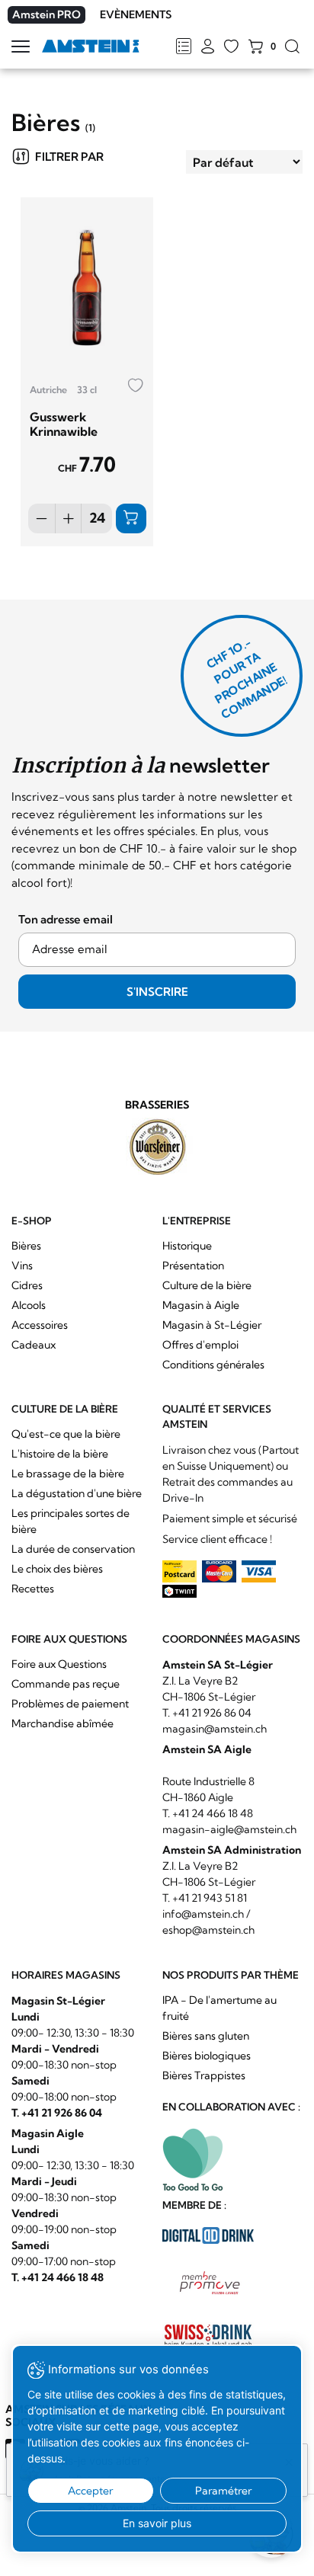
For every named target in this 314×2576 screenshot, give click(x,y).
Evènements (136, 14)
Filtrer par (69, 157)
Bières (26, 1246)
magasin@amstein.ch (215, 1729)
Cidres (27, 1285)
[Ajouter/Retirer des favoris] (136, 386)
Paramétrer (223, 2491)
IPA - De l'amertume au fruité (219, 2008)
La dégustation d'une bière (77, 1493)
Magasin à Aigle (201, 1305)
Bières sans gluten (206, 2036)
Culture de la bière (207, 1285)
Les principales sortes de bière (70, 1521)
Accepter (90, 2491)
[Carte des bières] (183, 47)
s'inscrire (157, 992)
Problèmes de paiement (70, 1704)
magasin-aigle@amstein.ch (229, 1829)
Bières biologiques (207, 2056)
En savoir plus (157, 2523)
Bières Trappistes (204, 2075)
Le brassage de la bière (68, 1474)
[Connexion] (208, 47)
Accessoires (40, 1325)
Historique (187, 1246)
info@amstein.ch (203, 1914)
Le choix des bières (57, 1569)
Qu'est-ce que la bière (66, 1434)
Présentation (193, 1266)
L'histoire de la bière (60, 1454)
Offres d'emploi (200, 1345)
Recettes (33, 1589)
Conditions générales (213, 1365)
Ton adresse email (66, 919)
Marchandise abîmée (62, 1723)
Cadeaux (34, 1345)
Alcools (29, 1305)
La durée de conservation (73, 1549)
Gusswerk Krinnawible (64, 424)
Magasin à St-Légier (212, 1325)
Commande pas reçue (66, 1684)
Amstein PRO (46, 14)
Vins (22, 1266)
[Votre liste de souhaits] (231, 47)
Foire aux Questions (59, 1664)
